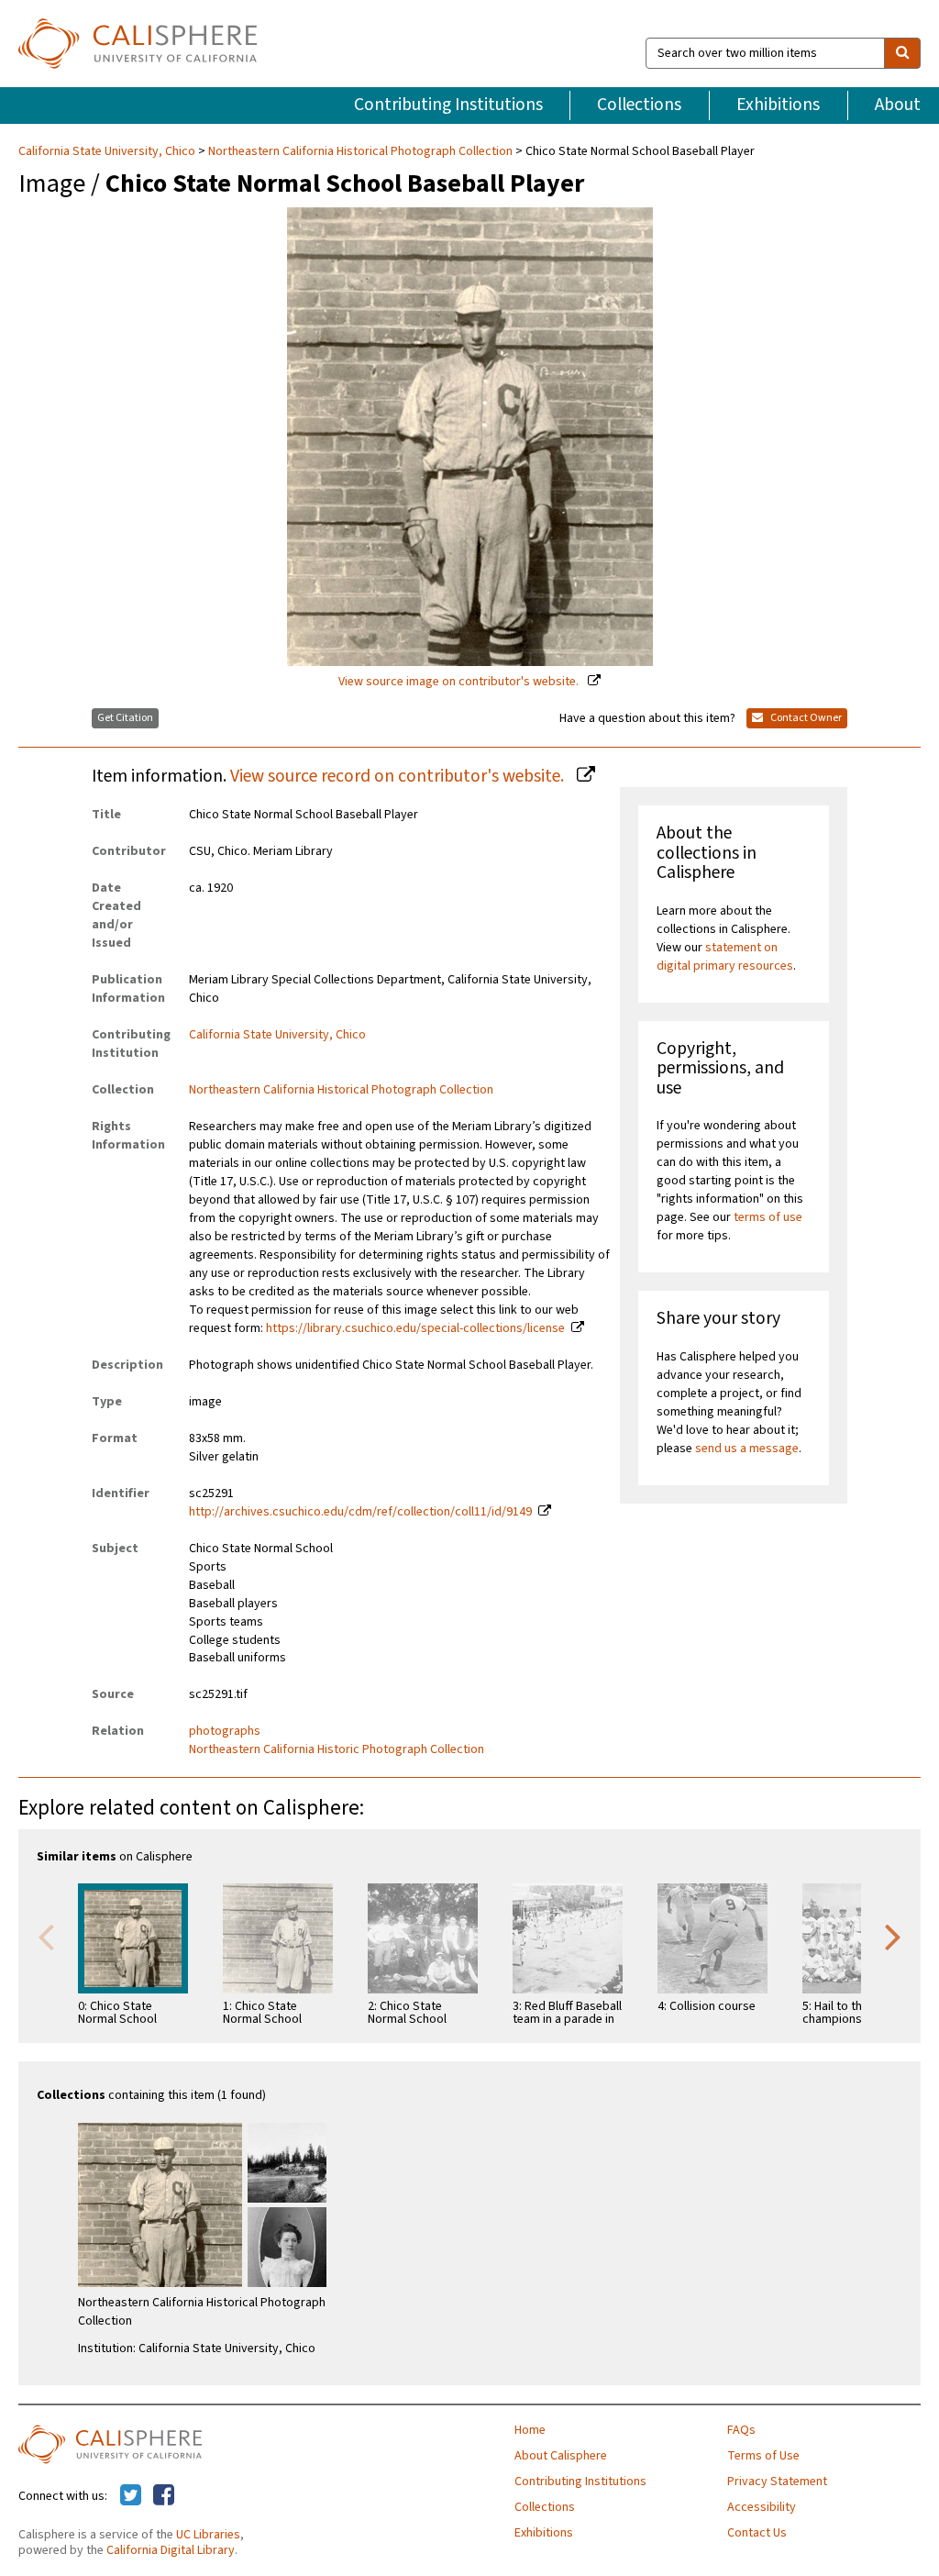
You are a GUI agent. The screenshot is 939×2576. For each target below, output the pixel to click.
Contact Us (757, 2533)
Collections (639, 105)
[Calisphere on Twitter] (131, 2496)
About (898, 105)
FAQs (741, 2430)
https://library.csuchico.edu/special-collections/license (415, 1328)
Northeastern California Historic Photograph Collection (337, 1749)
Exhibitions (778, 105)
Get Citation (125, 718)
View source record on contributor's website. (399, 776)
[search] (902, 53)
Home (530, 2430)
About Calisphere (561, 2456)
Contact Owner (805, 718)
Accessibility (762, 2507)
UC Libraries (208, 2535)
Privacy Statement (777, 2482)
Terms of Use (763, 2456)
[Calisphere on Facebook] (164, 2496)
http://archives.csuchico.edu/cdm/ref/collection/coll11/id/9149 (360, 1512)
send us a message (747, 1449)
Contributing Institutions (448, 105)
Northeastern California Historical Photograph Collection (360, 151)
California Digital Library (171, 2550)
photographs (225, 1731)
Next (893, 1936)
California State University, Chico (108, 151)
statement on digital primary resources (725, 957)
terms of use (768, 1217)
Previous (46, 1936)
